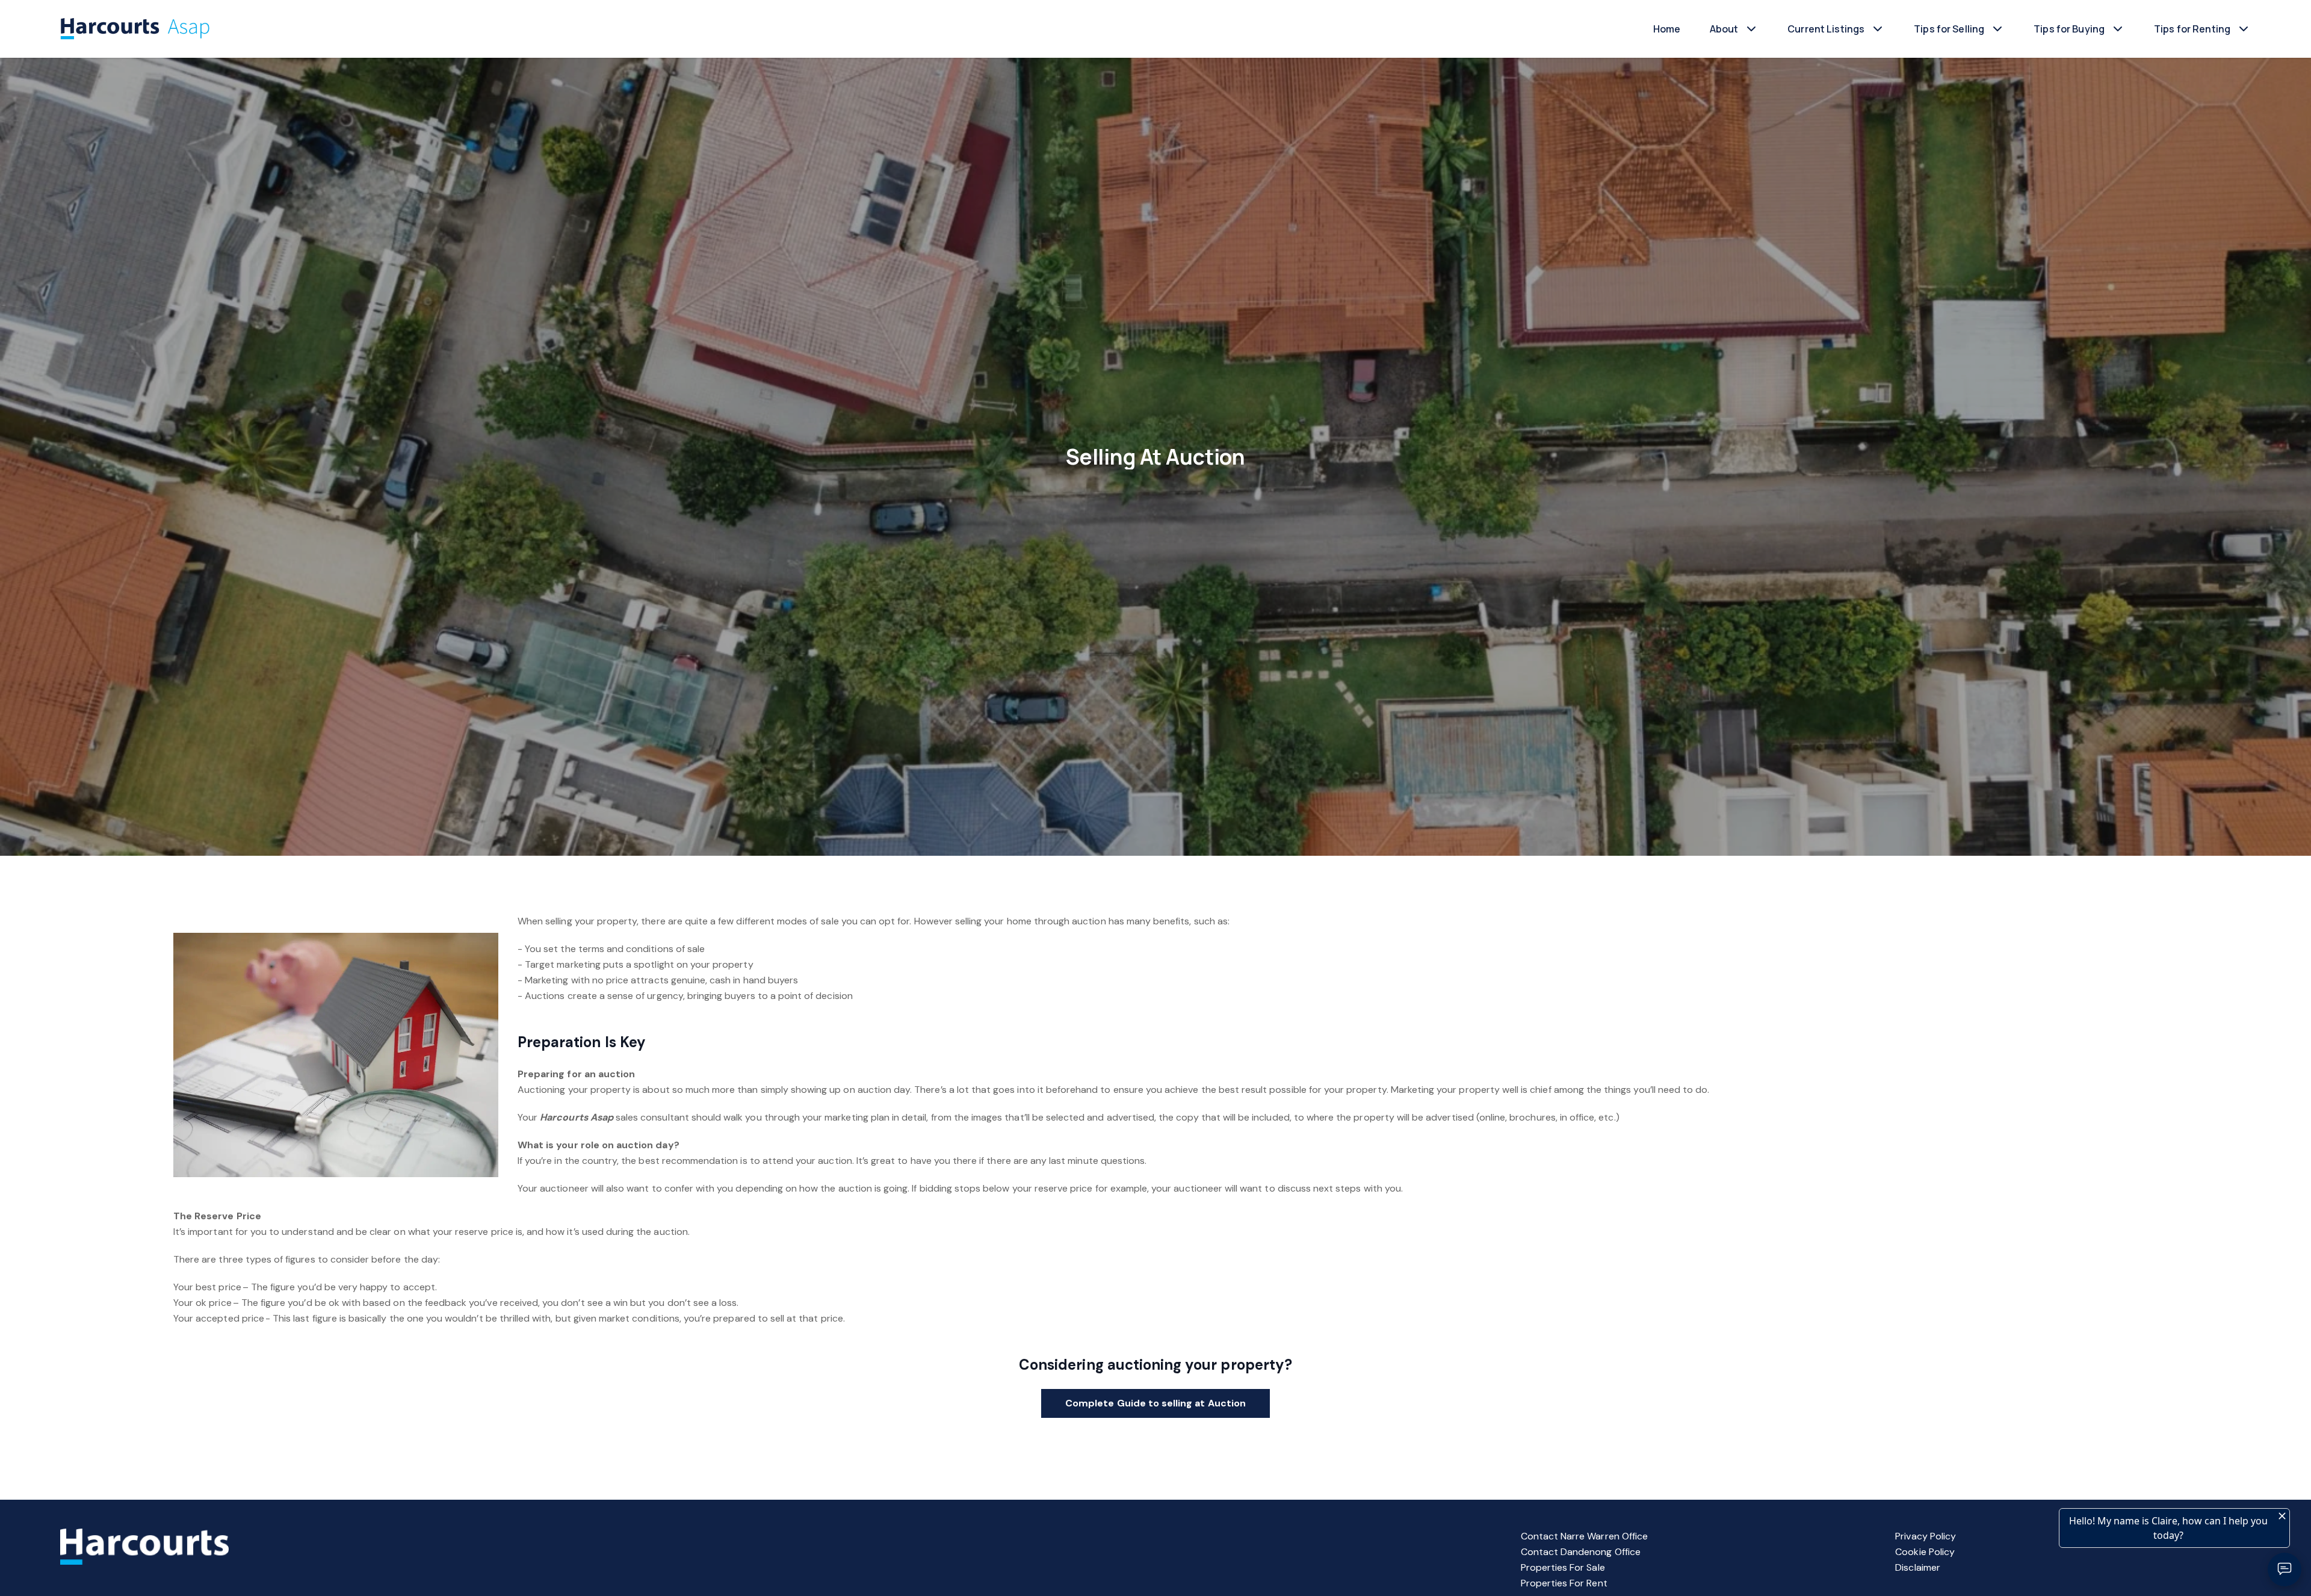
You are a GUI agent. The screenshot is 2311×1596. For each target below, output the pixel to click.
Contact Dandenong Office (1581, 1552)
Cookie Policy (1925, 1552)
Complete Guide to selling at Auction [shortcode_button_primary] (1155, 1403)
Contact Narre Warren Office (1584, 1536)
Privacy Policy (1926, 1536)
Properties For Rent (1564, 1583)
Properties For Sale (1563, 1567)
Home (1667, 29)
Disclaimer (1918, 1567)
